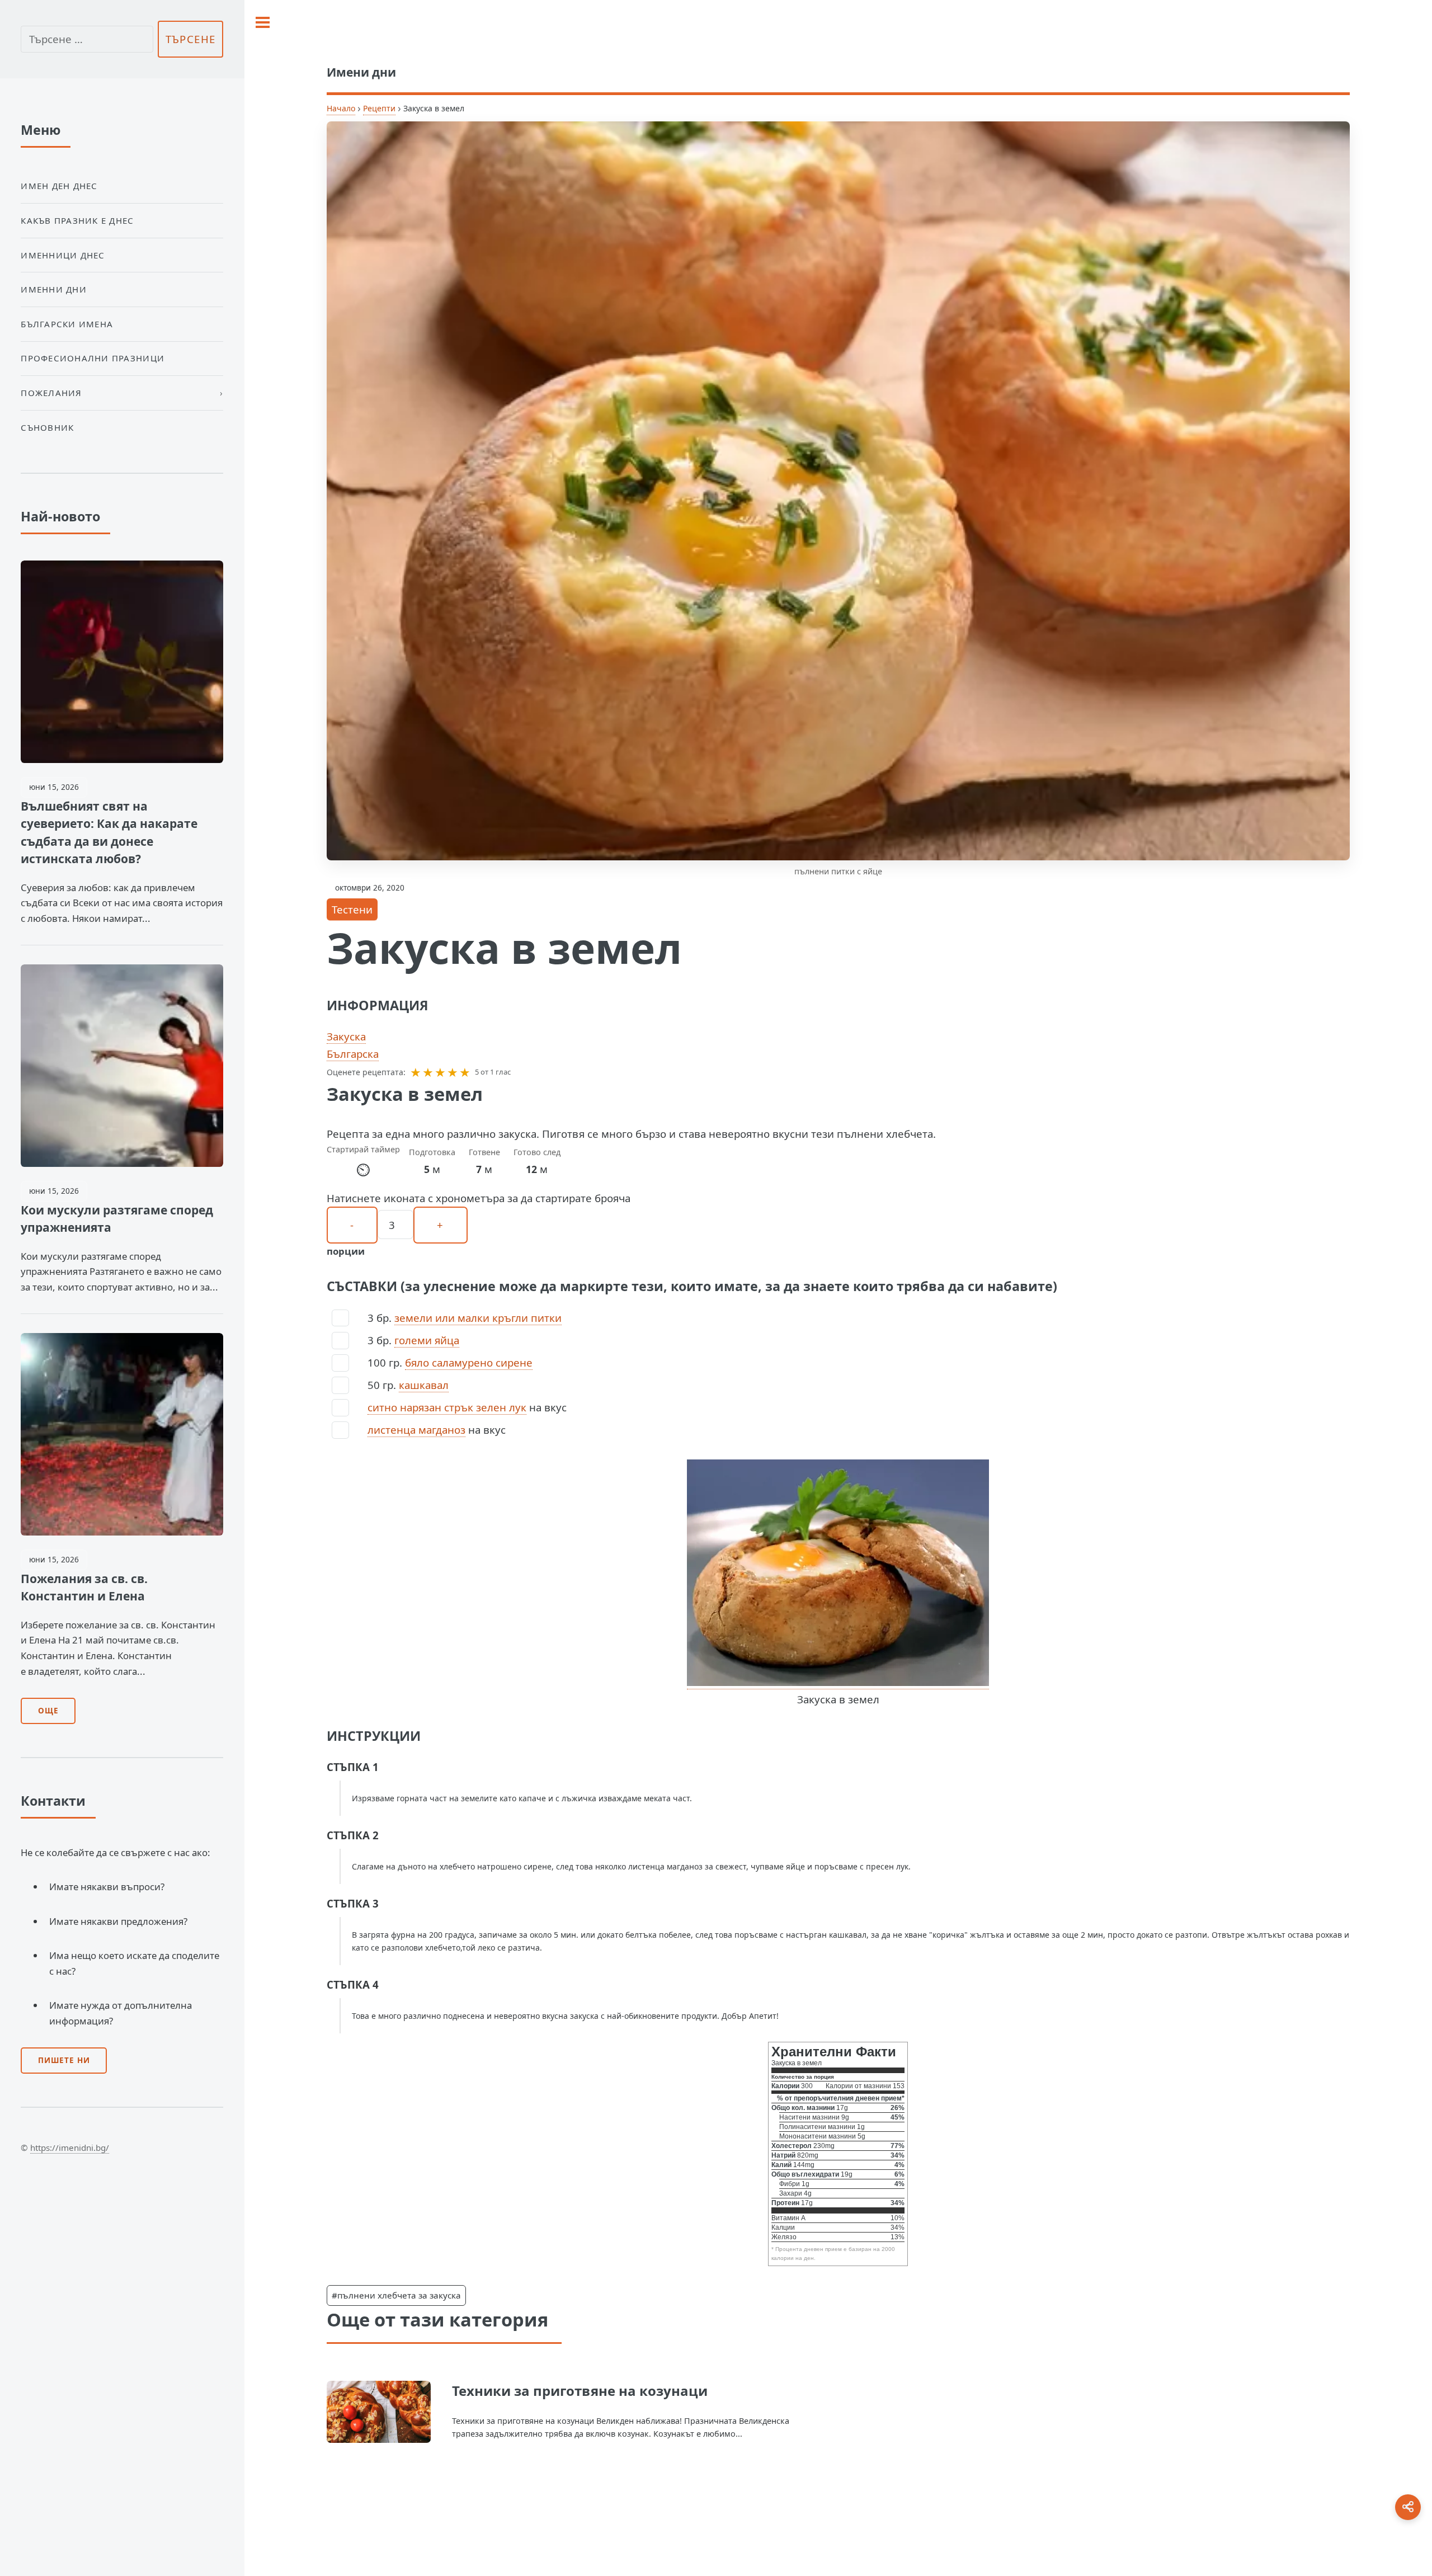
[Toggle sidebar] (263, 22)
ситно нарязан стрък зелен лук (447, 1407)
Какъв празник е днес (77, 220)
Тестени (352, 909)
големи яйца (427, 1340)
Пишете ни (64, 2060)
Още (48, 1711)
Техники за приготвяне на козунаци (580, 2391)
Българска (353, 1054)
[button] (416, 1072)
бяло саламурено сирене (469, 1362)
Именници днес (63, 255)
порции (346, 1251)
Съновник (47, 427)
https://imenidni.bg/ (70, 2148)
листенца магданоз (416, 1430)
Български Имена (67, 324)
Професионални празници (93, 358)
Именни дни (54, 289)
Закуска (346, 1036)
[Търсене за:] (87, 39)
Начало (341, 108)
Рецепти (379, 108)
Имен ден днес (59, 186)
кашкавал (424, 1385)
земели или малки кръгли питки (478, 1318)
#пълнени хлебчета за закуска (396, 2295)
